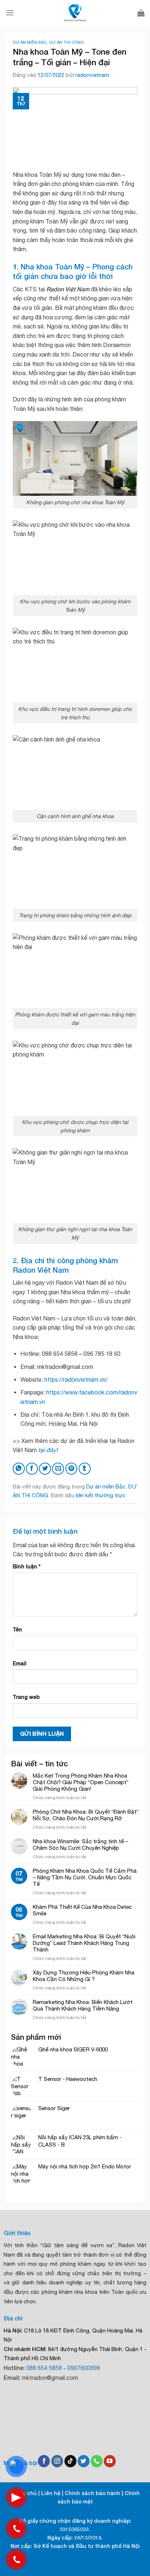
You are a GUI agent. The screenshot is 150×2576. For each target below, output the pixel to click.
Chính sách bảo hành (92, 2493)
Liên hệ (51, 2493)
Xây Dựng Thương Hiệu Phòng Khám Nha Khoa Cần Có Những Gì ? (84, 1976)
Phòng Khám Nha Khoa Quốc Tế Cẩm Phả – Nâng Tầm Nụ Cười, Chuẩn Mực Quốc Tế (85, 1877)
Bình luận (27, 1566)
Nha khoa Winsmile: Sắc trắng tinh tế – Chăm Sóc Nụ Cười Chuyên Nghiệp (80, 1845)
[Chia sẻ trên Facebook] (32, 1469)
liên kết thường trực (100, 1495)
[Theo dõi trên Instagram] (57, 2461)
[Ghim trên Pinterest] (72, 1469)
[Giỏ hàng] (141, 13)
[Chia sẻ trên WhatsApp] (19, 1469)
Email (20, 1663)
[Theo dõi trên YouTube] (110, 2461)
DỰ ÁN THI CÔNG (66, 42)
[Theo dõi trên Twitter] (84, 2461)
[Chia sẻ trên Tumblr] (85, 1469)
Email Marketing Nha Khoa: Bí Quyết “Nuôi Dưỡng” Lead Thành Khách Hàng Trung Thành (84, 1943)
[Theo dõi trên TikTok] (70, 2461)
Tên (17, 1629)
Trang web (26, 1697)
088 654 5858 (44, 2368)
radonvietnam (92, 75)
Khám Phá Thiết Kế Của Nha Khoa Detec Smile (82, 1910)
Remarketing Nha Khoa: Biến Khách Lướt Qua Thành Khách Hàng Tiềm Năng (83, 2005)
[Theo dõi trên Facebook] (44, 2461)
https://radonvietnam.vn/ (76, 1380)
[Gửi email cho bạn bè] (58, 1469)
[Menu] (10, 13)
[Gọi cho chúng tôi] (97, 2461)
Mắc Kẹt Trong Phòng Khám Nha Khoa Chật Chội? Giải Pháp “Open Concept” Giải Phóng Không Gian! (81, 1782)
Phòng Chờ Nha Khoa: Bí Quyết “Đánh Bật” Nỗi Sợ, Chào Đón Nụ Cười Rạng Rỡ (86, 1815)
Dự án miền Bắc (30, 42)
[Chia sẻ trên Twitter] (45, 1469)
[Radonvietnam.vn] (75, 13)
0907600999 (84, 2368)
